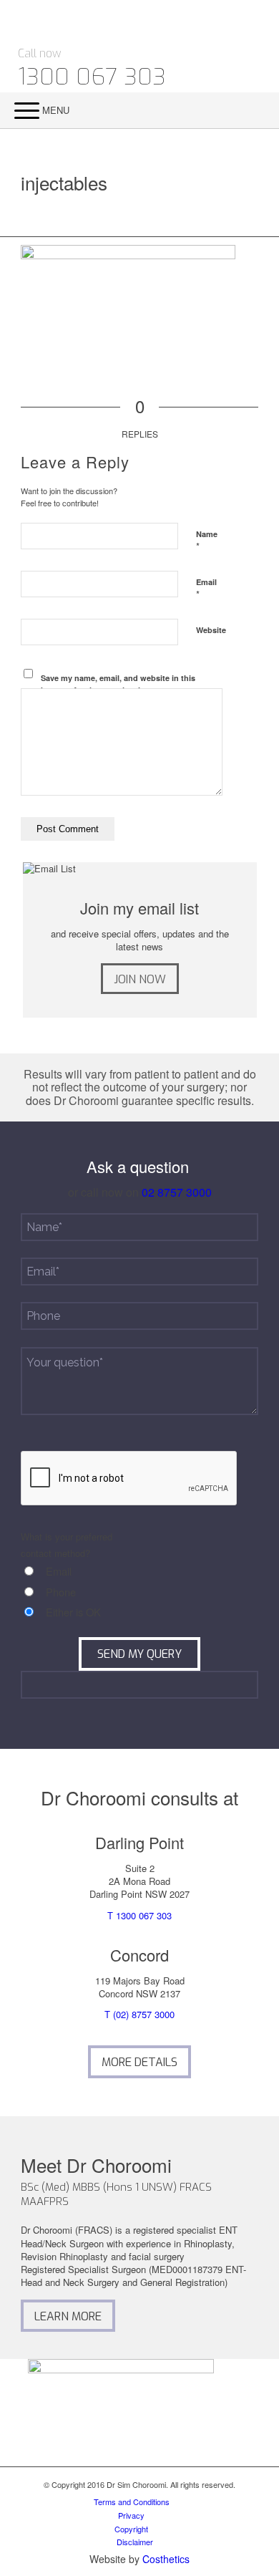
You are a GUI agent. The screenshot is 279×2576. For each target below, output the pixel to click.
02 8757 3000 (177, 1192)
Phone (61, 1592)
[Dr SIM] (115, 22)
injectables (64, 182)
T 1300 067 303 (139, 1915)
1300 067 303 (92, 77)
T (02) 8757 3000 (139, 2014)
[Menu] (20, 110)
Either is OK (73, 1612)
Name (207, 541)
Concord (139, 1955)
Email (206, 589)
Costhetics (166, 2559)
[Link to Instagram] (254, 77)
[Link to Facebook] (254, 48)
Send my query (139, 1654)
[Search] (247, 110)
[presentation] (129, 1479)
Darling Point (139, 1842)
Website (211, 630)
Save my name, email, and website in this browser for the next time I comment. (118, 684)
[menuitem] (256, 110)
